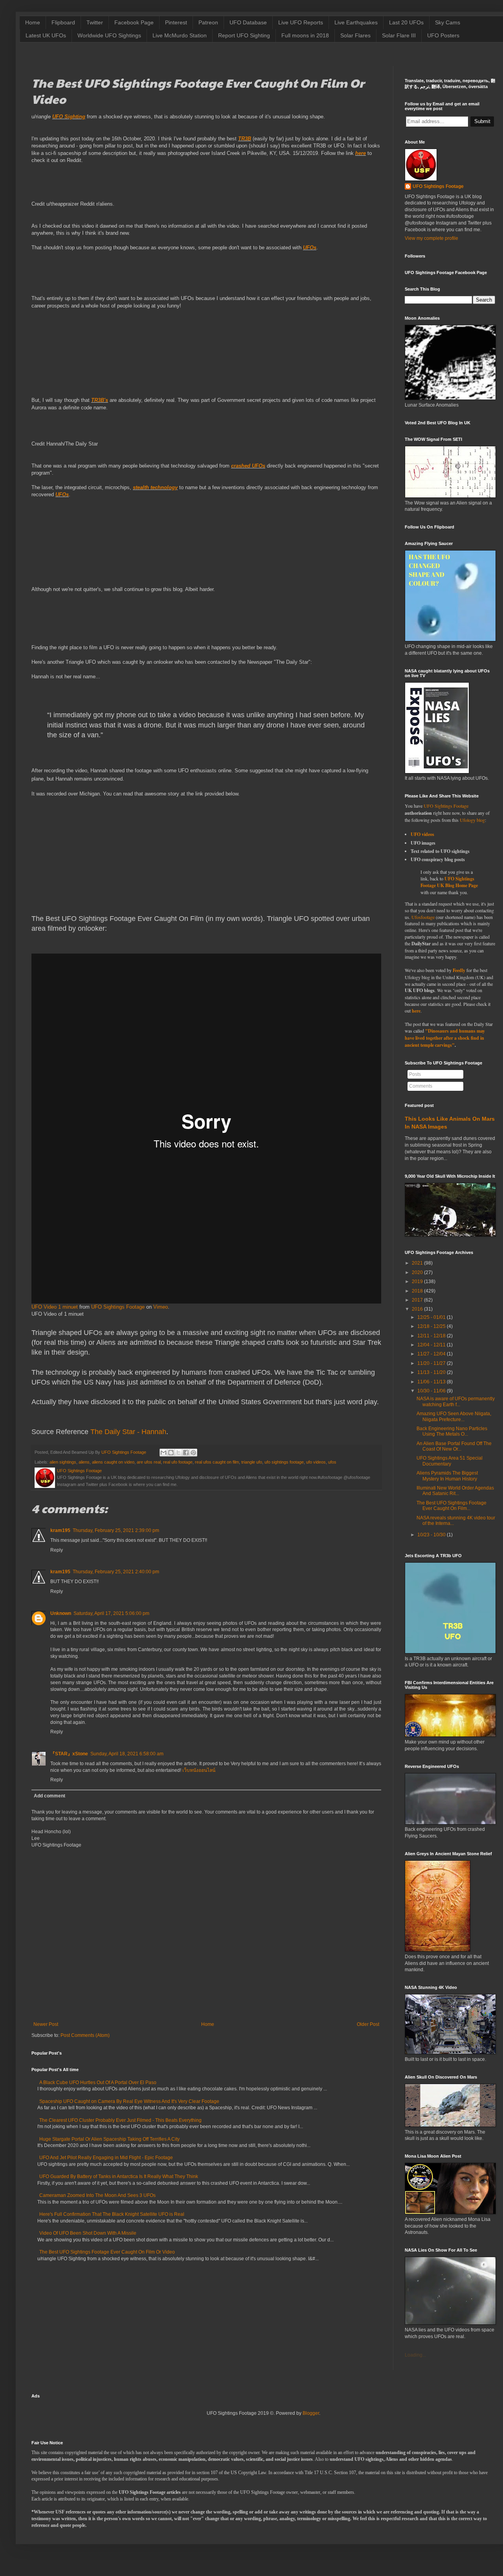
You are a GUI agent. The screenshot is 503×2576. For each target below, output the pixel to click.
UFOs (310, 248)
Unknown (61, 1613)
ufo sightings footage (284, 1462)
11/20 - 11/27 (431, 1363)
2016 (417, 1309)
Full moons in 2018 (305, 35)
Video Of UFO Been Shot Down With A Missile (88, 2233)
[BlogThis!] (171, 1453)
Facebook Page (134, 22)
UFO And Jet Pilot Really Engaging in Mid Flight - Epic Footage (106, 2158)
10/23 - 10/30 (431, 1535)
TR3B (245, 139)
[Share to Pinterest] (193, 1453)
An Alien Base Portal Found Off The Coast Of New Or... (454, 1446)
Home (33, 22)
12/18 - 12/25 (431, 1326)
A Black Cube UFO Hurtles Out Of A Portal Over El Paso (98, 2083)
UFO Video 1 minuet (55, 1307)
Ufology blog (472, 820)
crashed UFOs (248, 466)
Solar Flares (355, 35)
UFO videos (422, 834)
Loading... (415, 2355)
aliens (84, 1462)
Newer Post (46, 2024)
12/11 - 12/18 (431, 1336)
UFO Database (248, 22)
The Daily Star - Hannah (128, 1432)
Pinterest (176, 22)
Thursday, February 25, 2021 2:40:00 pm (116, 1572)
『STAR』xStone (69, 1754)
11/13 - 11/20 (431, 1372)
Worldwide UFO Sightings (109, 35)
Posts (415, 1074)
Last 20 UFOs (406, 22)
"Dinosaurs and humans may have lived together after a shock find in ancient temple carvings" (445, 1038)
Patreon (208, 22)
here (361, 153)
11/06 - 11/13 (431, 1382)
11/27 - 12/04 (431, 1354)
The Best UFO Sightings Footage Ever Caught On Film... (452, 1506)
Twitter (95, 22)
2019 (417, 1282)
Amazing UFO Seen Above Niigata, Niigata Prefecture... (454, 1416)
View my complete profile (431, 238)
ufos (332, 1462)
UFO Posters (443, 35)
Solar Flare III (399, 35)
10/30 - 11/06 (431, 1391)
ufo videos (316, 1462)
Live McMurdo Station (180, 35)
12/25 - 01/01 (431, 1317)
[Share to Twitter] (178, 1453)
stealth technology (155, 487)
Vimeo (161, 1307)
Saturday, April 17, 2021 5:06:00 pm (111, 1613)
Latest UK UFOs (46, 35)
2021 (417, 1263)
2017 (417, 1300)
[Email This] (163, 1453)
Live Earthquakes (356, 22)
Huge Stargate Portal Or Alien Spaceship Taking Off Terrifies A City (109, 2139)
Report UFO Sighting (244, 35)
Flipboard (63, 22)
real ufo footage (178, 1462)
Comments (421, 1086)
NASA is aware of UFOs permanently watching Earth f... (456, 1401)
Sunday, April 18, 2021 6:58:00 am (127, 1754)
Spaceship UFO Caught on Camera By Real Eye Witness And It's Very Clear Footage (129, 2101)
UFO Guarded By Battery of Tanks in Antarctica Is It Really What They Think (119, 2176)
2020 (417, 1272)
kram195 (60, 1530)
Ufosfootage (423, 917)
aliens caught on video (113, 1462)
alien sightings (63, 1462)
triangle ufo (252, 1462)
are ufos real (149, 1462)
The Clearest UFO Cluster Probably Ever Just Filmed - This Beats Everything (120, 2120)
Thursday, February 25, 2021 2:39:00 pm (116, 1530)
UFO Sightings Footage (118, 1307)
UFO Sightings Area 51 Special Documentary (450, 1461)
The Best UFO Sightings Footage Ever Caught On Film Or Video (107, 2252)
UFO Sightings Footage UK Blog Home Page (449, 882)
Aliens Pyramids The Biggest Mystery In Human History (447, 1476)
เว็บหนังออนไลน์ (199, 1770)
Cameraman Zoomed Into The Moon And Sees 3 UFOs (97, 2195)
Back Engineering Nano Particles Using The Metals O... (452, 1431)
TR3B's (100, 400)
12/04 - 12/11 (431, 1345)
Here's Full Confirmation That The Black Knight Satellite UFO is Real (112, 2214)
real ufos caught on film (217, 1462)
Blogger (311, 2413)
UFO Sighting (69, 117)
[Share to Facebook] (186, 1453)
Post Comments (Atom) (85, 2035)
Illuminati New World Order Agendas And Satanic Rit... (455, 1491)
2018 (417, 1291)
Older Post (368, 2024)
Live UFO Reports (301, 22)
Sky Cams (448, 22)
